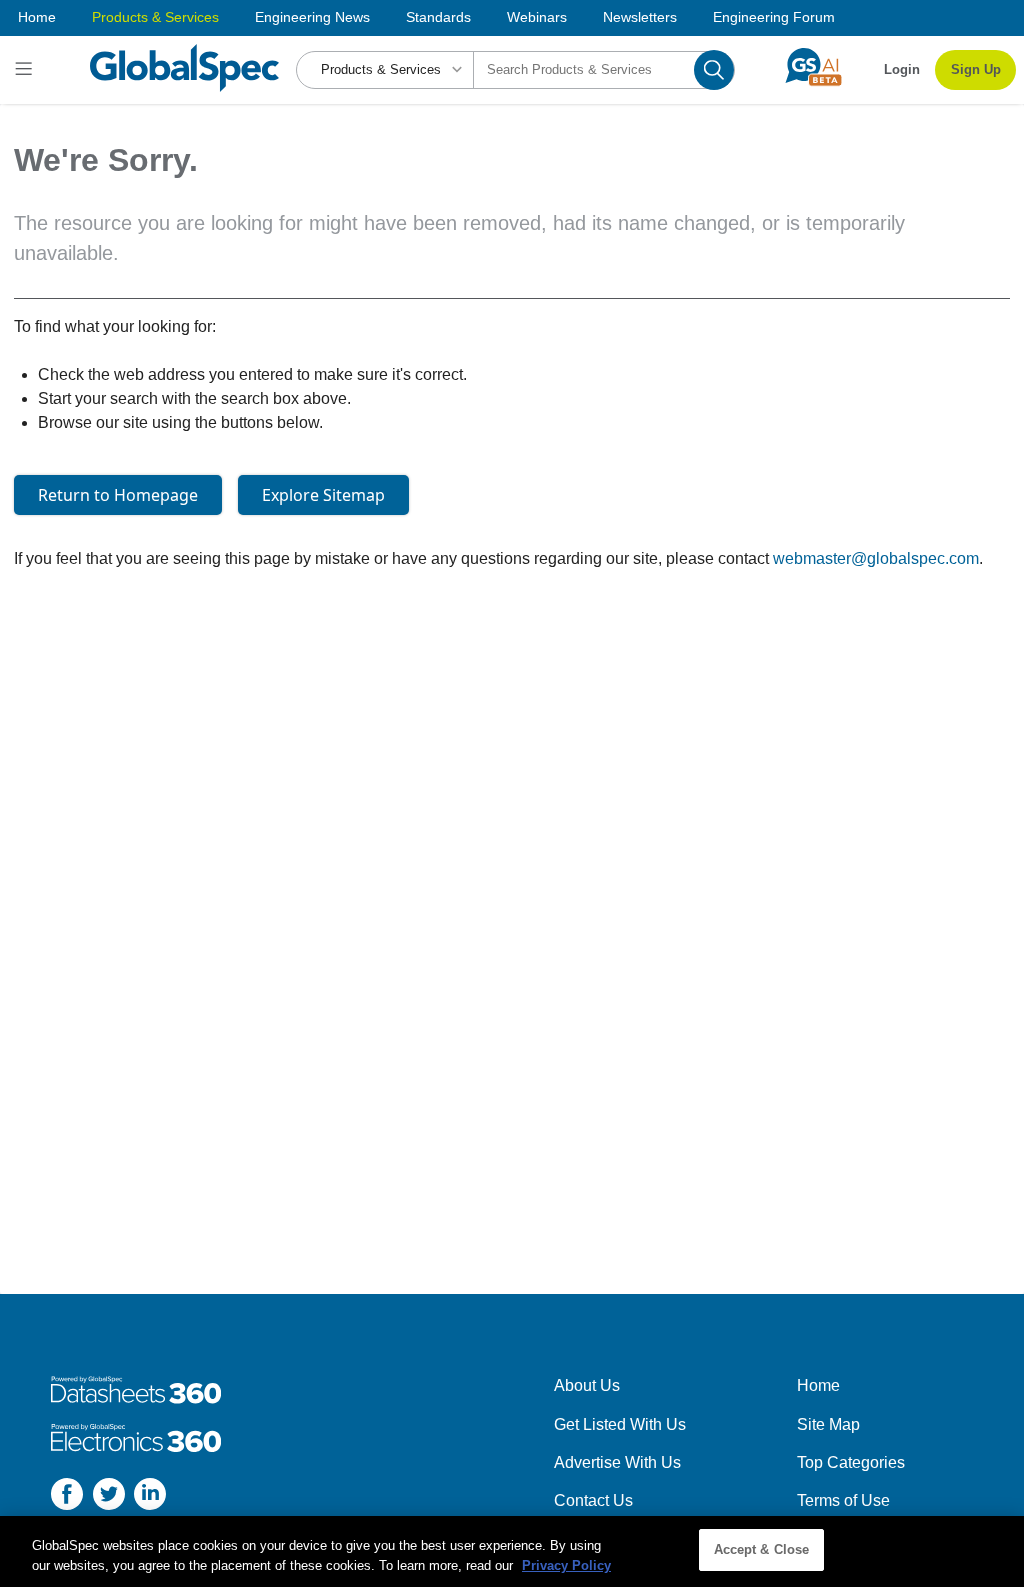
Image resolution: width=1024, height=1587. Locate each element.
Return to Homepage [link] (118, 495)
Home (37, 17)
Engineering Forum (774, 17)
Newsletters (640, 17)
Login (902, 69)
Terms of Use (843, 1500)
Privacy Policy (566, 1565)
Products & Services (155, 17)
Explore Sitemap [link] (323, 495)
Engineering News (312, 17)
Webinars (537, 17)
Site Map (828, 1424)
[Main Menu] (26, 70)
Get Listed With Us (620, 1424)
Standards (438, 17)
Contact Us (593, 1500)
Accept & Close (762, 1549)
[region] (512, 1551)
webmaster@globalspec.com (876, 558)
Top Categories (851, 1462)
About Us (587, 1385)
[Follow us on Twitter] (109, 1497)
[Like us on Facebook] (67, 1497)
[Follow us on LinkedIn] (150, 1497)
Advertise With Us (617, 1462)
